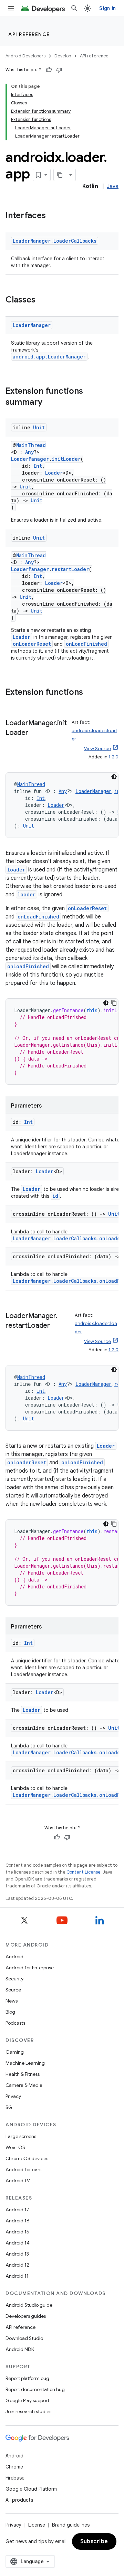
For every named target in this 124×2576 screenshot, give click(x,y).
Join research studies (28, 2411)
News (12, 2001)
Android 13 (17, 2254)
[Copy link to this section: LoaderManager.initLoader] (35, 733)
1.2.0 (113, 757)
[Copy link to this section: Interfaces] (53, 216)
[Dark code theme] (114, 777)
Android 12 (17, 2265)
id (55, 1196)
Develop (63, 56)
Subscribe (94, 2541)
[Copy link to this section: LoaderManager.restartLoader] (57, 1326)
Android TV (18, 2181)
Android (14, 1957)
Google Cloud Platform (31, 2489)
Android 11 (17, 2276)
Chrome (14, 2467)
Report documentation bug (35, 2389)
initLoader (66, 459)
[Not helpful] (59, 70)
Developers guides (26, 2316)
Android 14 (18, 2243)
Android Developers (25, 56)
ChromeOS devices (27, 2158)
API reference (29, 34)
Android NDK (20, 2349)
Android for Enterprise (30, 1968)
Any (29, 452)
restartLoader (70, 569)
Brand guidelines (71, 2525)
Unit (39, 427)
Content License (84, 1872)
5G (9, 2107)
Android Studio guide (29, 2305)
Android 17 (17, 2210)
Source (13, 1990)
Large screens (21, 2136)
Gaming (15, 2052)
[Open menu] (11, 8)
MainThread (31, 445)
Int (38, 466)
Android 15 (17, 2232)
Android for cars (23, 2169)
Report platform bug (27, 2378)
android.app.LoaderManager (49, 357)
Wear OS (15, 2147)
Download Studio (24, 2338)
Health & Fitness (23, 2074)
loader (16, 870)
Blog (10, 2012)
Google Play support (27, 2400)
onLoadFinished (86, 644)
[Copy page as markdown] (60, 175)
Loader (54, 473)
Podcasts (15, 2023)
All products (19, 2500)
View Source (97, 749)
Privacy (13, 2096)
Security (14, 1979)
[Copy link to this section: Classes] (42, 300)
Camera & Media (24, 2085)
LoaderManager (32, 325)
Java (113, 186)
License (37, 2525)
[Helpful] (49, 70)
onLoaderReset (32, 644)
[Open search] (74, 8)
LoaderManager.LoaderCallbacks (55, 241)
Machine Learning (25, 2063)
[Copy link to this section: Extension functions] (90, 693)
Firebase (15, 2478)
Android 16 (18, 2221)
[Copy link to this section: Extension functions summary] (49, 403)
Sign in (107, 8)
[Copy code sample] (114, 1003)
